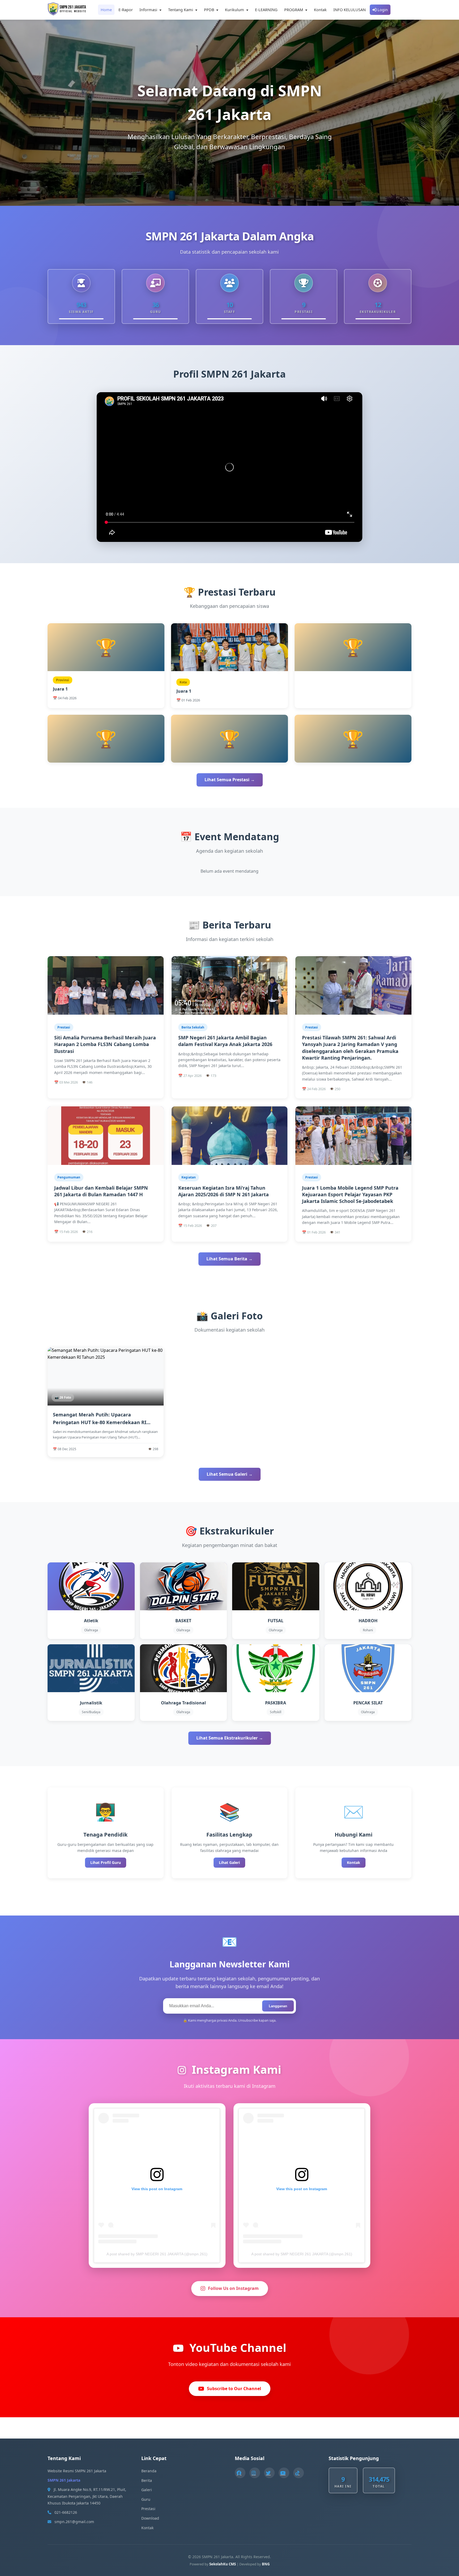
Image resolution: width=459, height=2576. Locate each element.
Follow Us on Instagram (233, 2288)
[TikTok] (299, 2473)
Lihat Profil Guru (106, 1862)
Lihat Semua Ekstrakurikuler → (230, 1738)
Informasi (149, 10)
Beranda (149, 2471)
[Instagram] (255, 2473)
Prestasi (148, 2509)
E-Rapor (126, 10)
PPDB (210, 10)
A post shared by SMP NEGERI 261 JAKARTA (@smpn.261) (157, 2254)
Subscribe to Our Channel (234, 2389)
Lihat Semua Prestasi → (230, 780)
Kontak (320, 10)
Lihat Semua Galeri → (230, 1474)
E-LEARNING (266, 10)
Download (150, 2518)
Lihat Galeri (229, 1862)
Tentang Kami (181, 10)
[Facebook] (240, 2473)
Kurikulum (235, 10)
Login (382, 10)
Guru (146, 2499)
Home (106, 10)
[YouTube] (284, 2473)
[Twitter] (269, 2473)
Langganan (278, 2006)
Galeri (147, 2490)
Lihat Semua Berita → (229, 1259)
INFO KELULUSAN (350, 10)
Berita (147, 2480)
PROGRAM (294, 10)
